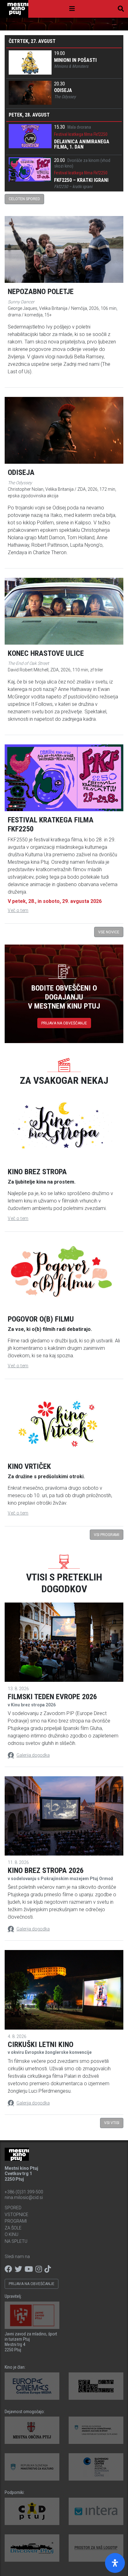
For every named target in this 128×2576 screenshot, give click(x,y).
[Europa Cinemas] (32, 2386)
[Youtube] (29, 2269)
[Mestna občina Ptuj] (32, 2430)
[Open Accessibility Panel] (115, 2563)
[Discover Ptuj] (32, 2548)
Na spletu (16, 2241)
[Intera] (96, 2511)
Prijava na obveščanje (64, 1023)
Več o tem (18, 910)
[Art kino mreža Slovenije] (96, 2386)
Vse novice (109, 932)
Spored (13, 2208)
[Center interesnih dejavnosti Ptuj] (32, 2511)
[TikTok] (48, 2269)
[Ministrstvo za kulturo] (32, 2467)
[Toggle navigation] (72, 9)
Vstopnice (16, 2215)
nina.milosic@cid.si (24, 2197)
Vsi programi (107, 1535)
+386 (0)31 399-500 (24, 2192)
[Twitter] (18, 2269)
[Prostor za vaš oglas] (96, 2548)
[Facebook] (8, 2269)
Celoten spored (24, 199)
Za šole (13, 2228)
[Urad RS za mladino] (96, 2430)
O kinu (11, 2234)
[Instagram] (39, 2269)
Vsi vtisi (112, 2123)
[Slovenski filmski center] (96, 2467)
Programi (16, 2221)
